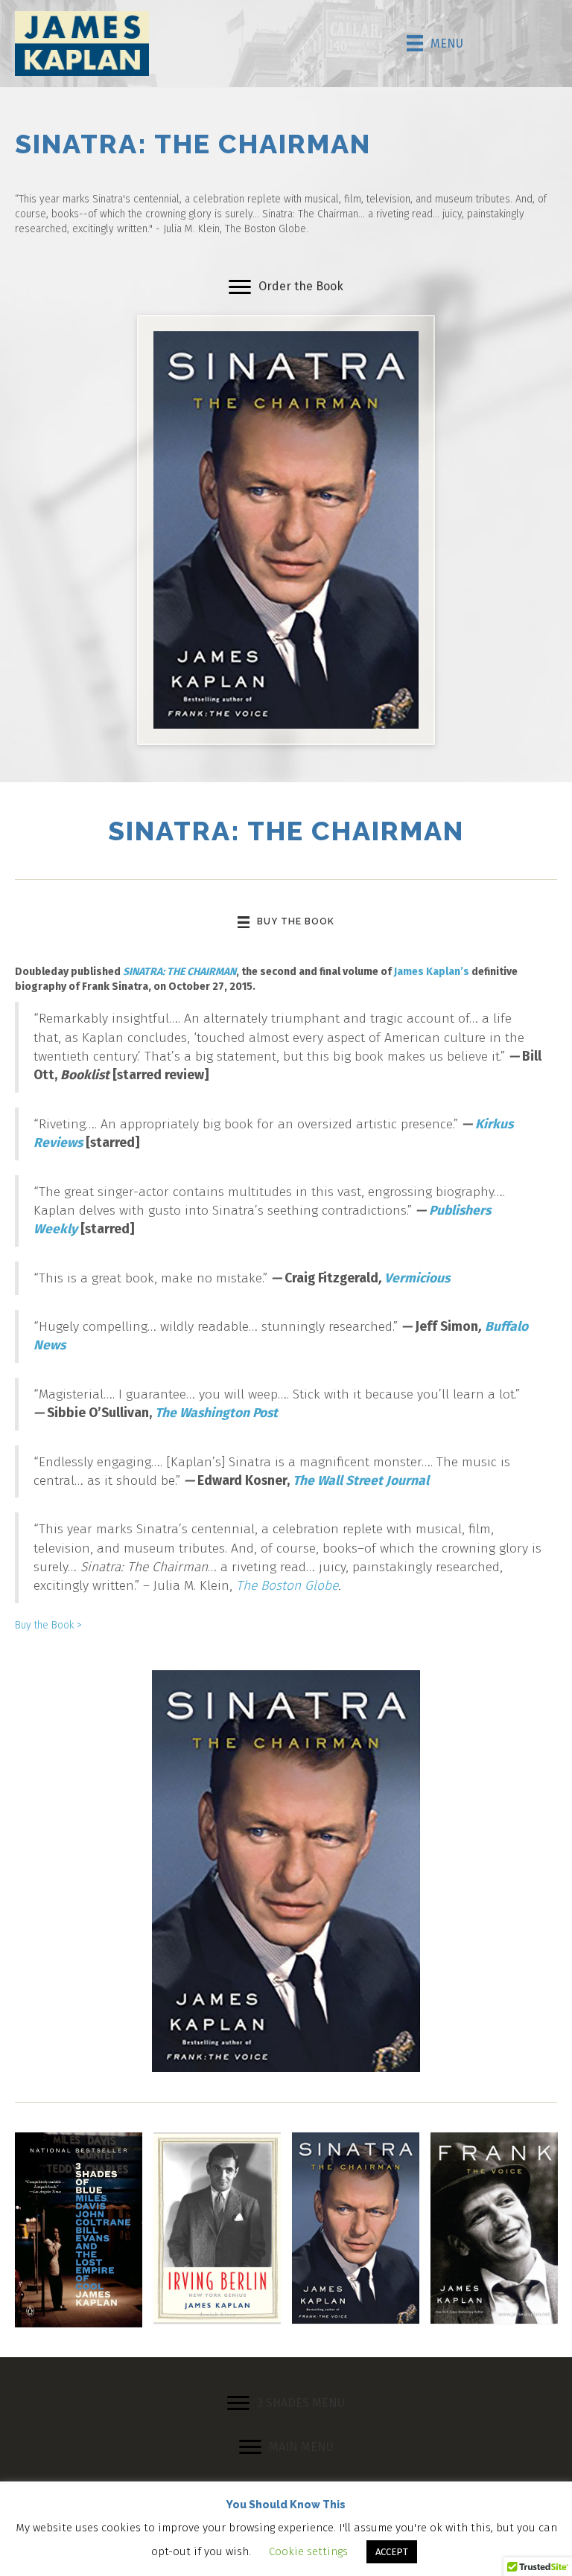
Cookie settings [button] (308, 2551)
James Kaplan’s (432, 972)
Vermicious (417, 1278)
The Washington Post (216, 1413)
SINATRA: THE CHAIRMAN (179, 972)
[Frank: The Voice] (494, 2227)
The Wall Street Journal (361, 1481)
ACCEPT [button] (392, 2552)
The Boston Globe (287, 1586)
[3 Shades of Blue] (79, 2230)
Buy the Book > (48, 1625)
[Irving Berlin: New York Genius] (217, 2227)
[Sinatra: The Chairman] (356, 2227)
